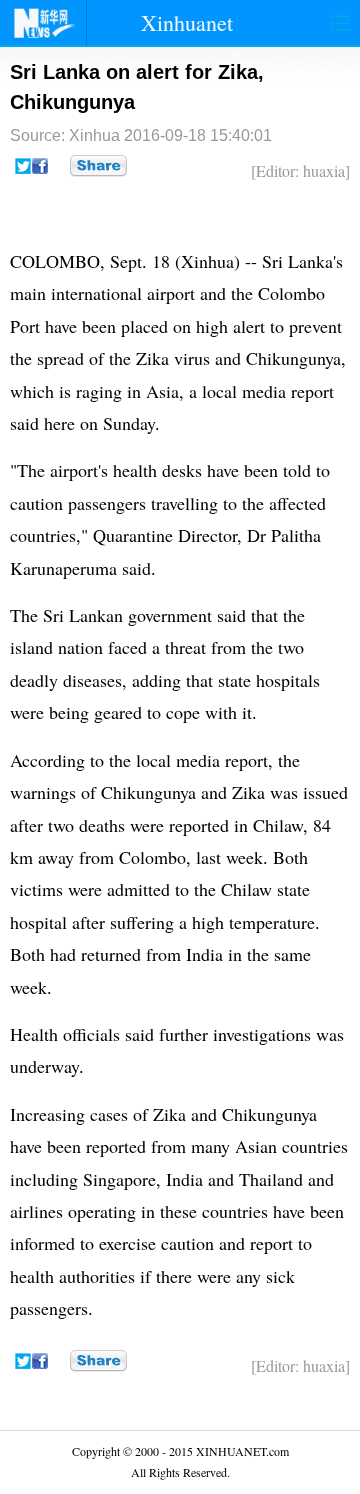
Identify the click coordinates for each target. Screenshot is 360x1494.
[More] (98, 166)
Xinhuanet (187, 22)
